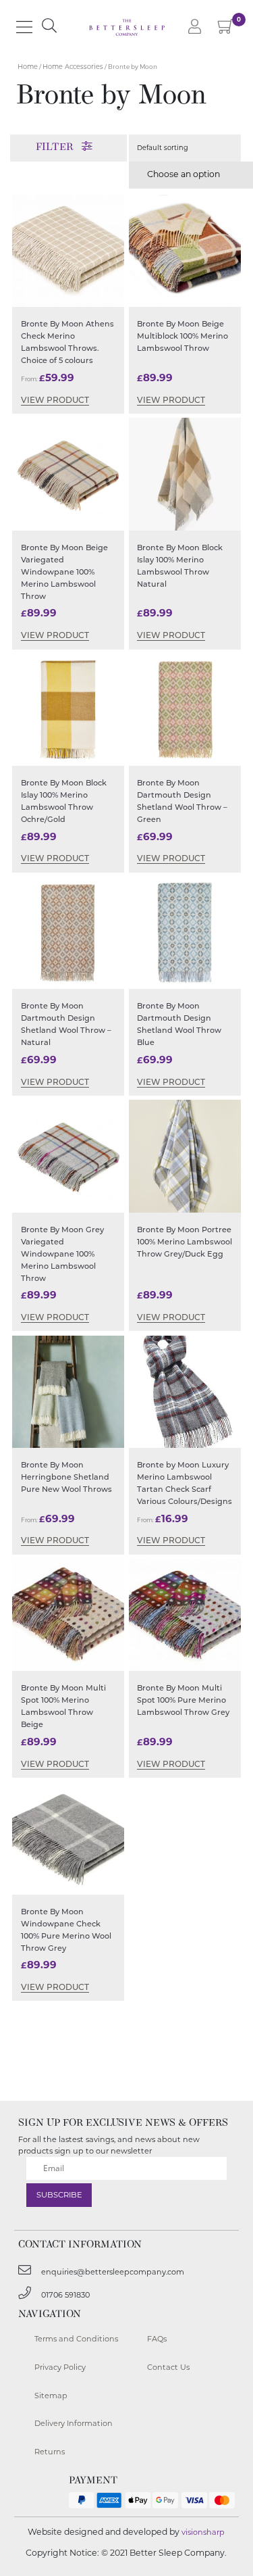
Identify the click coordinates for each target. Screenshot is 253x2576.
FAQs (157, 2339)
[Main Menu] (24, 27)
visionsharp (203, 2532)
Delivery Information (74, 2423)
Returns (50, 2452)
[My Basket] (226, 29)
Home (28, 67)
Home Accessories (73, 67)
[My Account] (195, 27)
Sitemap (51, 2396)
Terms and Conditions (76, 2339)
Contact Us (168, 2367)
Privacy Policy (60, 2367)
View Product (55, 401)
